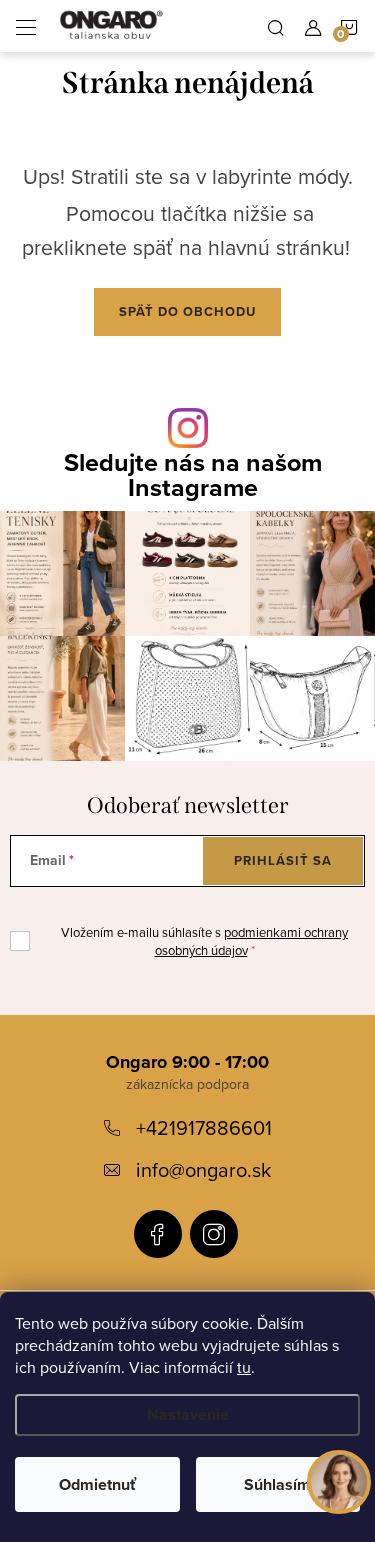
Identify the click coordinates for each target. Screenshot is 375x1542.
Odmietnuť (97, 1484)
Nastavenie (188, 1414)
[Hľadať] (276, 26)
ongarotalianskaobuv (158, 1234)
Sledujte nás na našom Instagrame (193, 475)
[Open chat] (339, 1481)
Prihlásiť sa (283, 860)
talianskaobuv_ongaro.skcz (214, 1234)
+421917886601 (204, 1127)
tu (244, 1367)
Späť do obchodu (187, 311)
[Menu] (26, 26)
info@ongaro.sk (203, 1169)
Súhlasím (277, 1484)
